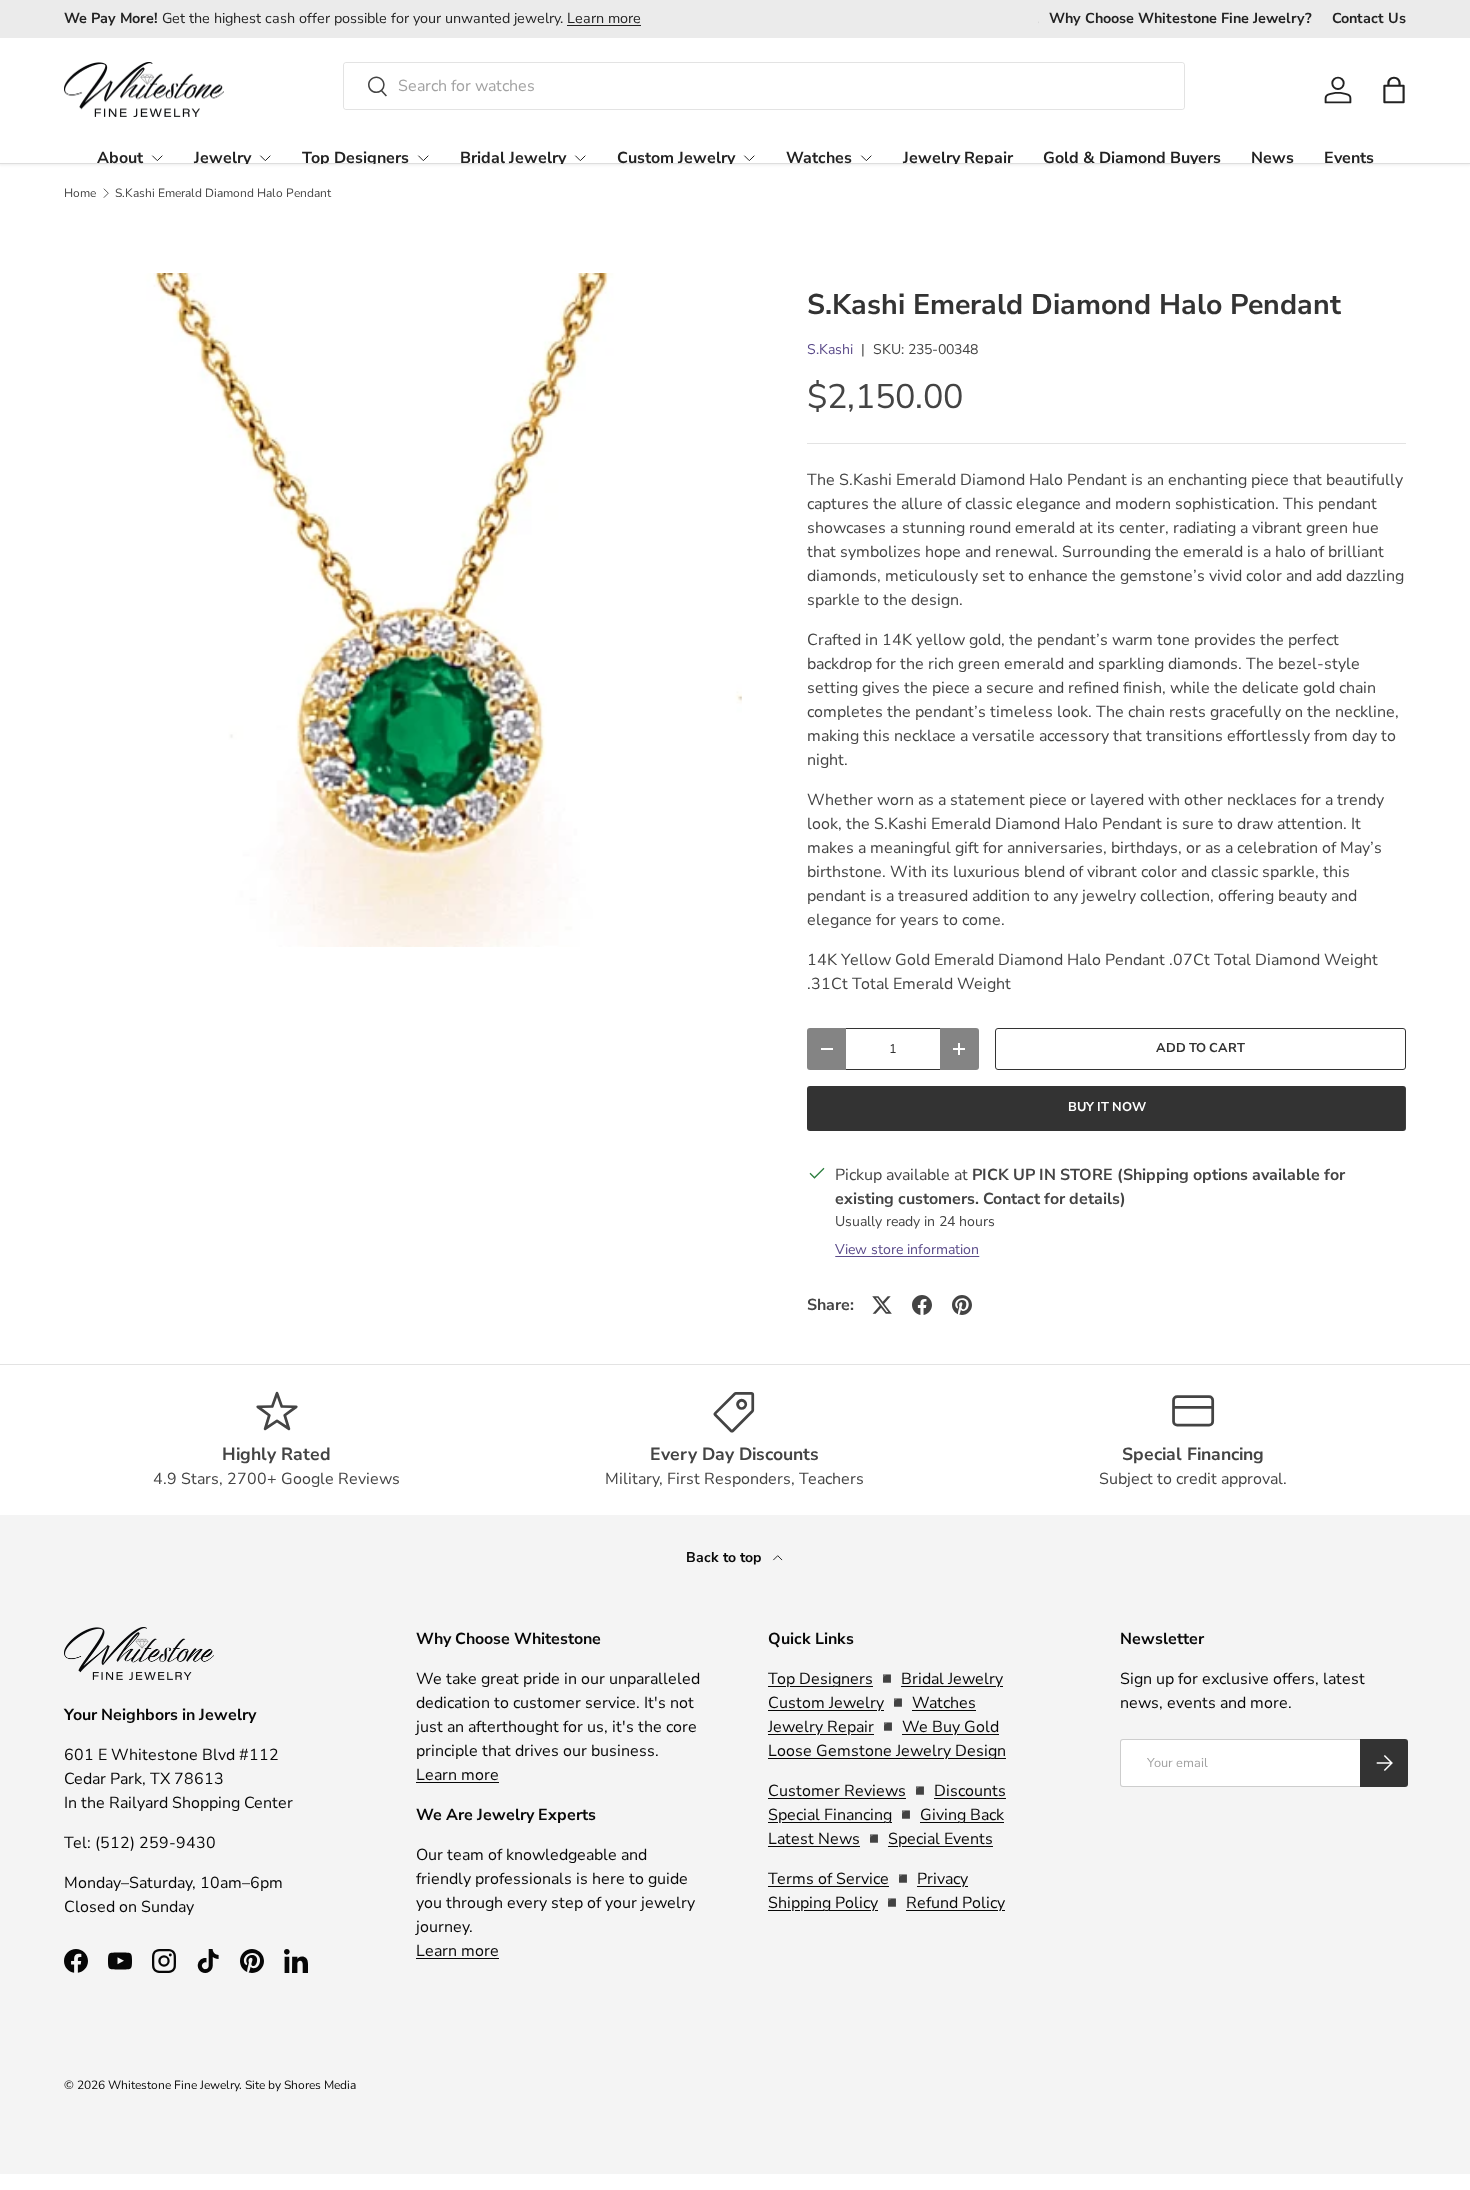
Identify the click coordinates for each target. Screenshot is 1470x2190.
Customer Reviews (837, 1791)
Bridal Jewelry (513, 158)
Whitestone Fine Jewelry (173, 2085)
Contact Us (1369, 18)
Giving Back (962, 1815)
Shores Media (320, 2085)
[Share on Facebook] (922, 1305)
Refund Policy (955, 1903)
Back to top (725, 1557)
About (120, 158)
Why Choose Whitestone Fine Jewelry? (1180, 18)
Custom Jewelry (676, 158)
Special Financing (830, 1815)
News (1272, 158)
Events (1349, 158)
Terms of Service (828, 1879)
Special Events (940, 1839)
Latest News (814, 1839)
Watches (819, 158)
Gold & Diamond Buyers (1132, 158)
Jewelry (222, 158)
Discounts (970, 1791)
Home (80, 193)
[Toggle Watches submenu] (866, 158)
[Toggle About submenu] (157, 158)
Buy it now (1107, 1107)
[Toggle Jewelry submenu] (265, 158)
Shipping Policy (823, 1903)
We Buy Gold (950, 1727)
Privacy (942, 1879)
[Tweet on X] (882, 1305)
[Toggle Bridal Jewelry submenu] (580, 158)
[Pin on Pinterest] (962, 1305)
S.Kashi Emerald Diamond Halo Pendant (223, 193)
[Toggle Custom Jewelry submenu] (749, 158)
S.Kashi (830, 349)
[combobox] (764, 86)
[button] (1394, 90)
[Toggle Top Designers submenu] (423, 158)
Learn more (604, 18)
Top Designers (355, 158)
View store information (907, 1249)
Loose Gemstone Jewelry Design (887, 1751)
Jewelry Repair (958, 158)
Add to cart (1200, 1048)
